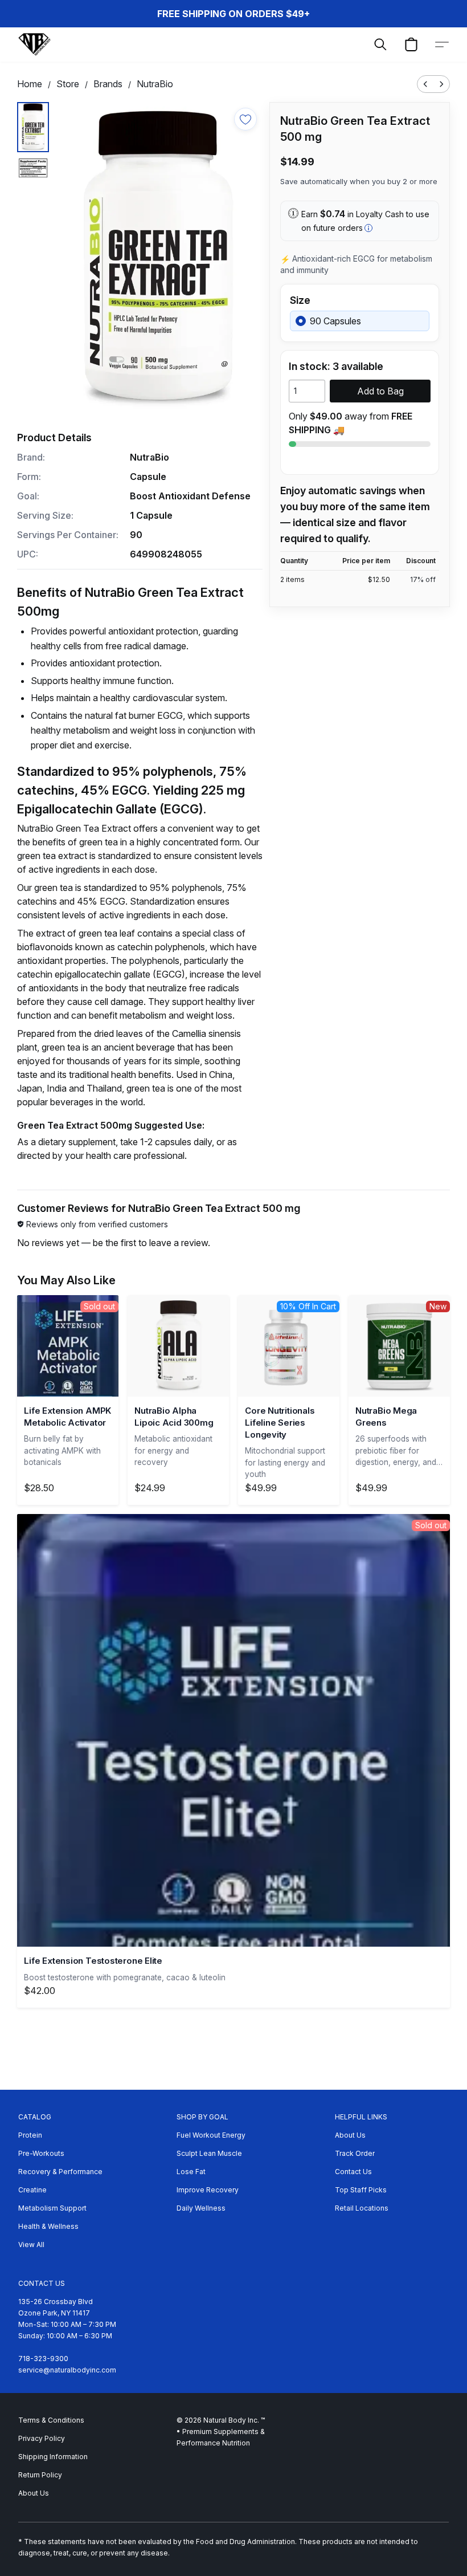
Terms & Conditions (51, 2420)
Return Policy (40, 2475)
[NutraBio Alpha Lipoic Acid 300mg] (178, 1346)
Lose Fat (191, 2172)
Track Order (355, 2153)
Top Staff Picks (361, 2190)
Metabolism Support (52, 2208)
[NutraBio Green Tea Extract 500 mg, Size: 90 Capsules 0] (33, 127)
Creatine (32, 2190)
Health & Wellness (48, 2226)
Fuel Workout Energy (211, 2135)
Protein (30, 2135)
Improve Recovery (208, 2190)
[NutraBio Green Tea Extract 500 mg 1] (33, 168)
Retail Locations (362, 2208)
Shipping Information (53, 2457)
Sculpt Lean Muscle (209, 2153)
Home (30, 84)
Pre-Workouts (41, 2153)
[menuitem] (425, 84)
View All (31, 2245)
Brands (108, 84)
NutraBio (155, 84)
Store (68, 84)
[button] (34, 44)
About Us (350, 2135)
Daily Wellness (201, 2208)
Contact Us (353, 2172)
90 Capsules (335, 321)
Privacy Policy (42, 2438)
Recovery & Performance (60, 2172)
